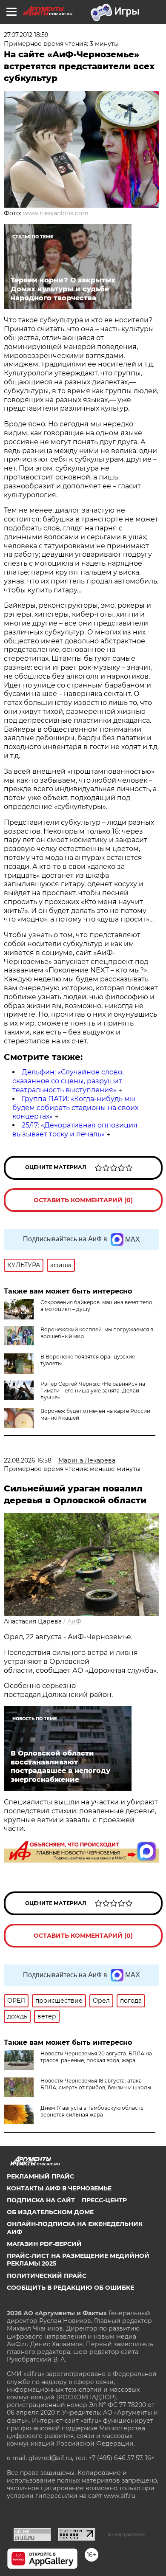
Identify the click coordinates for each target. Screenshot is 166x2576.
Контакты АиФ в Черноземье (59, 2188)
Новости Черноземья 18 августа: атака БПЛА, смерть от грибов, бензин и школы (96, 2084)
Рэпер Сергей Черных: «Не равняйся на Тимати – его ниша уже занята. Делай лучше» (93, 1391)
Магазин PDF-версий (44, 2244)
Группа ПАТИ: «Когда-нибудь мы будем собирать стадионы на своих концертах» (75, 1108)
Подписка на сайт (41, 2200)
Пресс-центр (104, 2200)
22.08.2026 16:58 (28, 1460)
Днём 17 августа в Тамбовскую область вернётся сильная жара (92, 2111)
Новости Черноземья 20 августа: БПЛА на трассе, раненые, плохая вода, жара (96, 2057)
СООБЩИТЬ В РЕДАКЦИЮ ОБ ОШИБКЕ (70, 2288)
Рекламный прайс (40, 2176)
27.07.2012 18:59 (26, 35)
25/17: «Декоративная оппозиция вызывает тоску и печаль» (75, 1130)
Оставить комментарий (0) (83, 1200)
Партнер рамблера (124, 2534)
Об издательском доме (50, 2212)
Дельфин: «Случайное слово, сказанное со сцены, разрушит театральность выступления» (68, 1081)
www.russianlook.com (56, 213)
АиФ (74, 1621)
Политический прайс (47, 2276)
